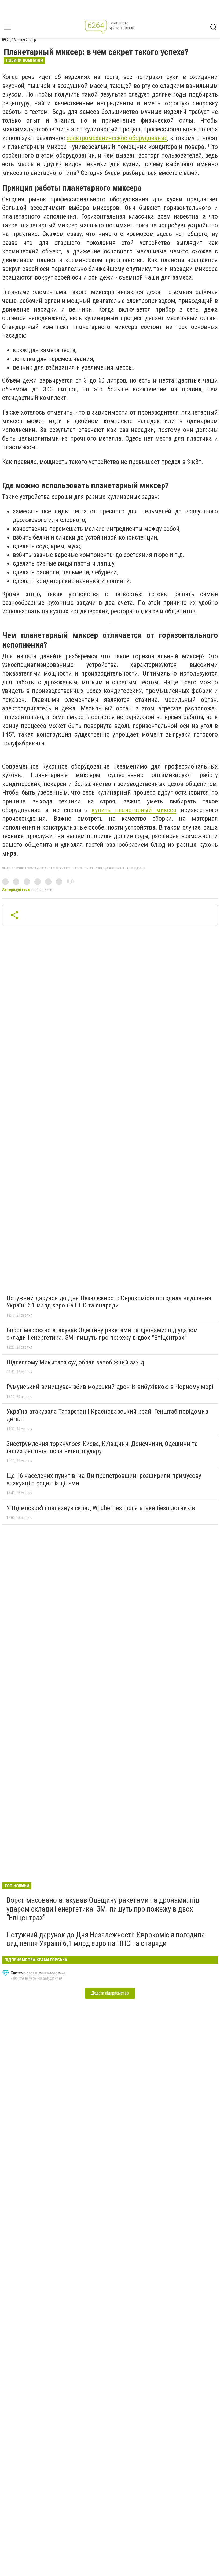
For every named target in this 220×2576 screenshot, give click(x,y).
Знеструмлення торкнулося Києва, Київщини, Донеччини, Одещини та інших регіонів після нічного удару (102, 1448)
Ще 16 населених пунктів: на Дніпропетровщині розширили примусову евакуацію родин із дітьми (104, 1480)
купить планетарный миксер (134, 810)
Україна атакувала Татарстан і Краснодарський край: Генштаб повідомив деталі (107, 1415)
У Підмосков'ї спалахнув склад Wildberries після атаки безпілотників (101, 1508)
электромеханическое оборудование (117, 138)
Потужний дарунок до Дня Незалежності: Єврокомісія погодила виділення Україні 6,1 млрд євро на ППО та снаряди (109, 1302)
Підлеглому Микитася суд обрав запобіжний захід (75, 1362)
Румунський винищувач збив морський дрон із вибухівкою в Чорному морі (110, 1387)
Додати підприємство (110, 1993)
